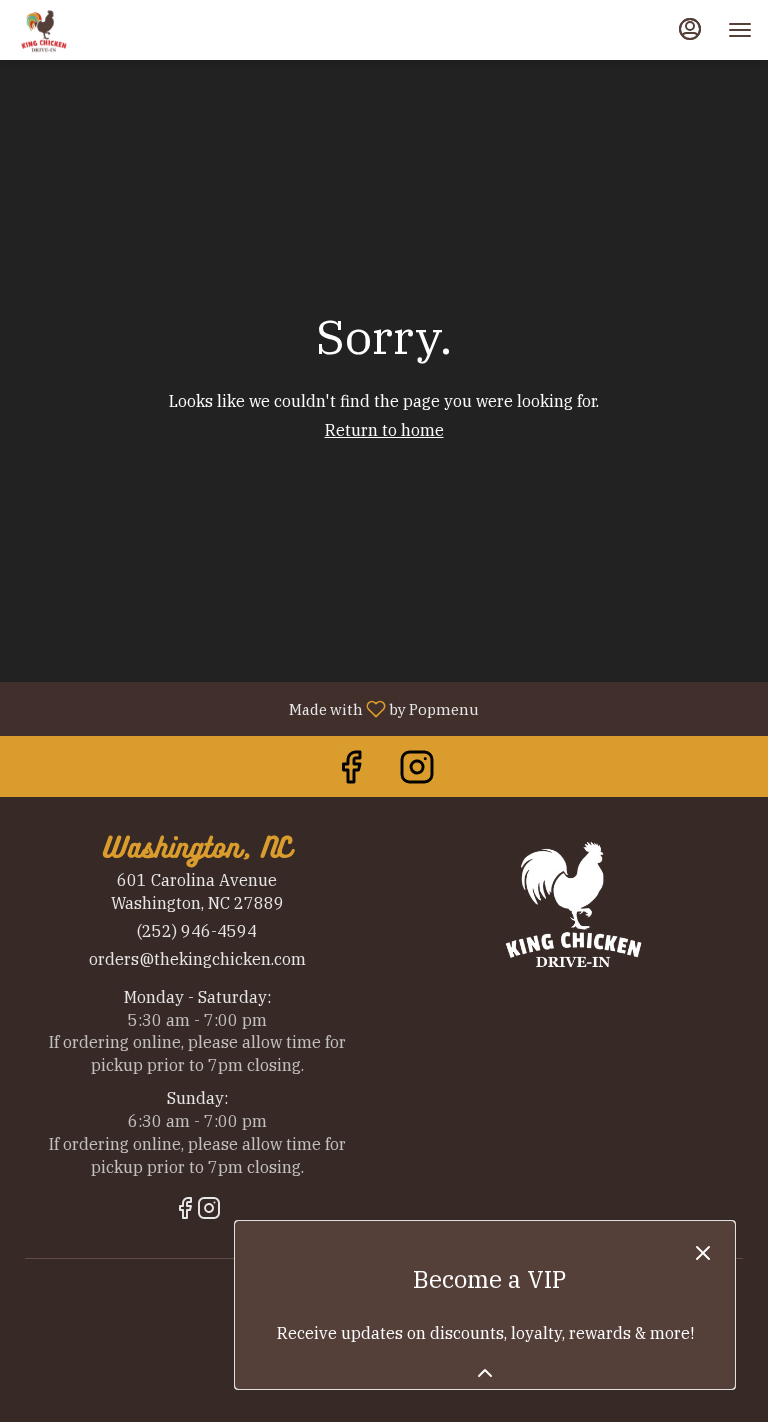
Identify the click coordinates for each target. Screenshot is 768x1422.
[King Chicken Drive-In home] (106, 30)
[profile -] (690, 29)
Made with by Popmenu (247, 707)
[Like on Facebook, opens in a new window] (351, 771)
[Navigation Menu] (740, 30)
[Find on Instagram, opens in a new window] (417, 771)
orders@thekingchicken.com (197, 959)
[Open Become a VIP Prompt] (485, 1373)
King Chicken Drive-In (571, 902)
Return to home (384, 430)
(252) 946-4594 (197, 931)
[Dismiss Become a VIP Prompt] (703, 1253)
